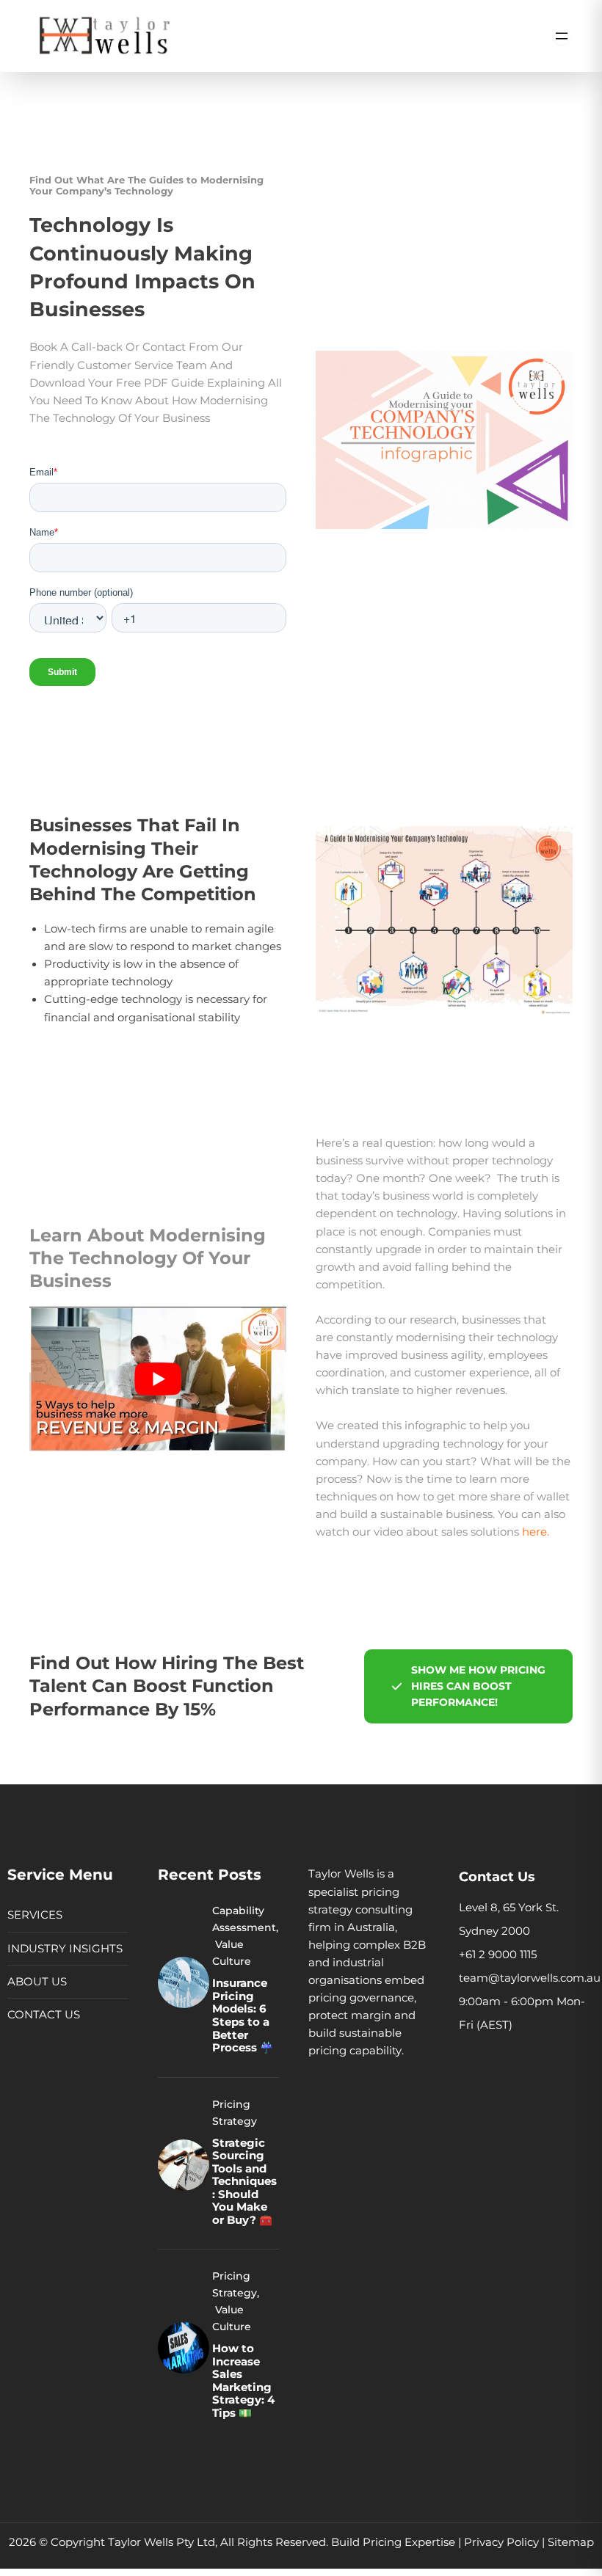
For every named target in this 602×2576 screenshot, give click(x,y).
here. (536, 1532)
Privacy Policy (501, 2542)
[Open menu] (562, 36)
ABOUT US (37, 1982)
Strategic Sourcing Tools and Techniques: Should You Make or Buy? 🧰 (244, 2182)
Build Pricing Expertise (393, 2542)
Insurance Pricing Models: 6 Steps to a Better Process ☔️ (243, 2015)
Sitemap (571, 2542)
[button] (468, 1686)
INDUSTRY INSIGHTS (65, 1949)
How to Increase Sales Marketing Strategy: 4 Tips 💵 (243, 2381)
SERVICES (35, 1915)
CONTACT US (44, 2015)
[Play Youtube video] (158, 1379)
